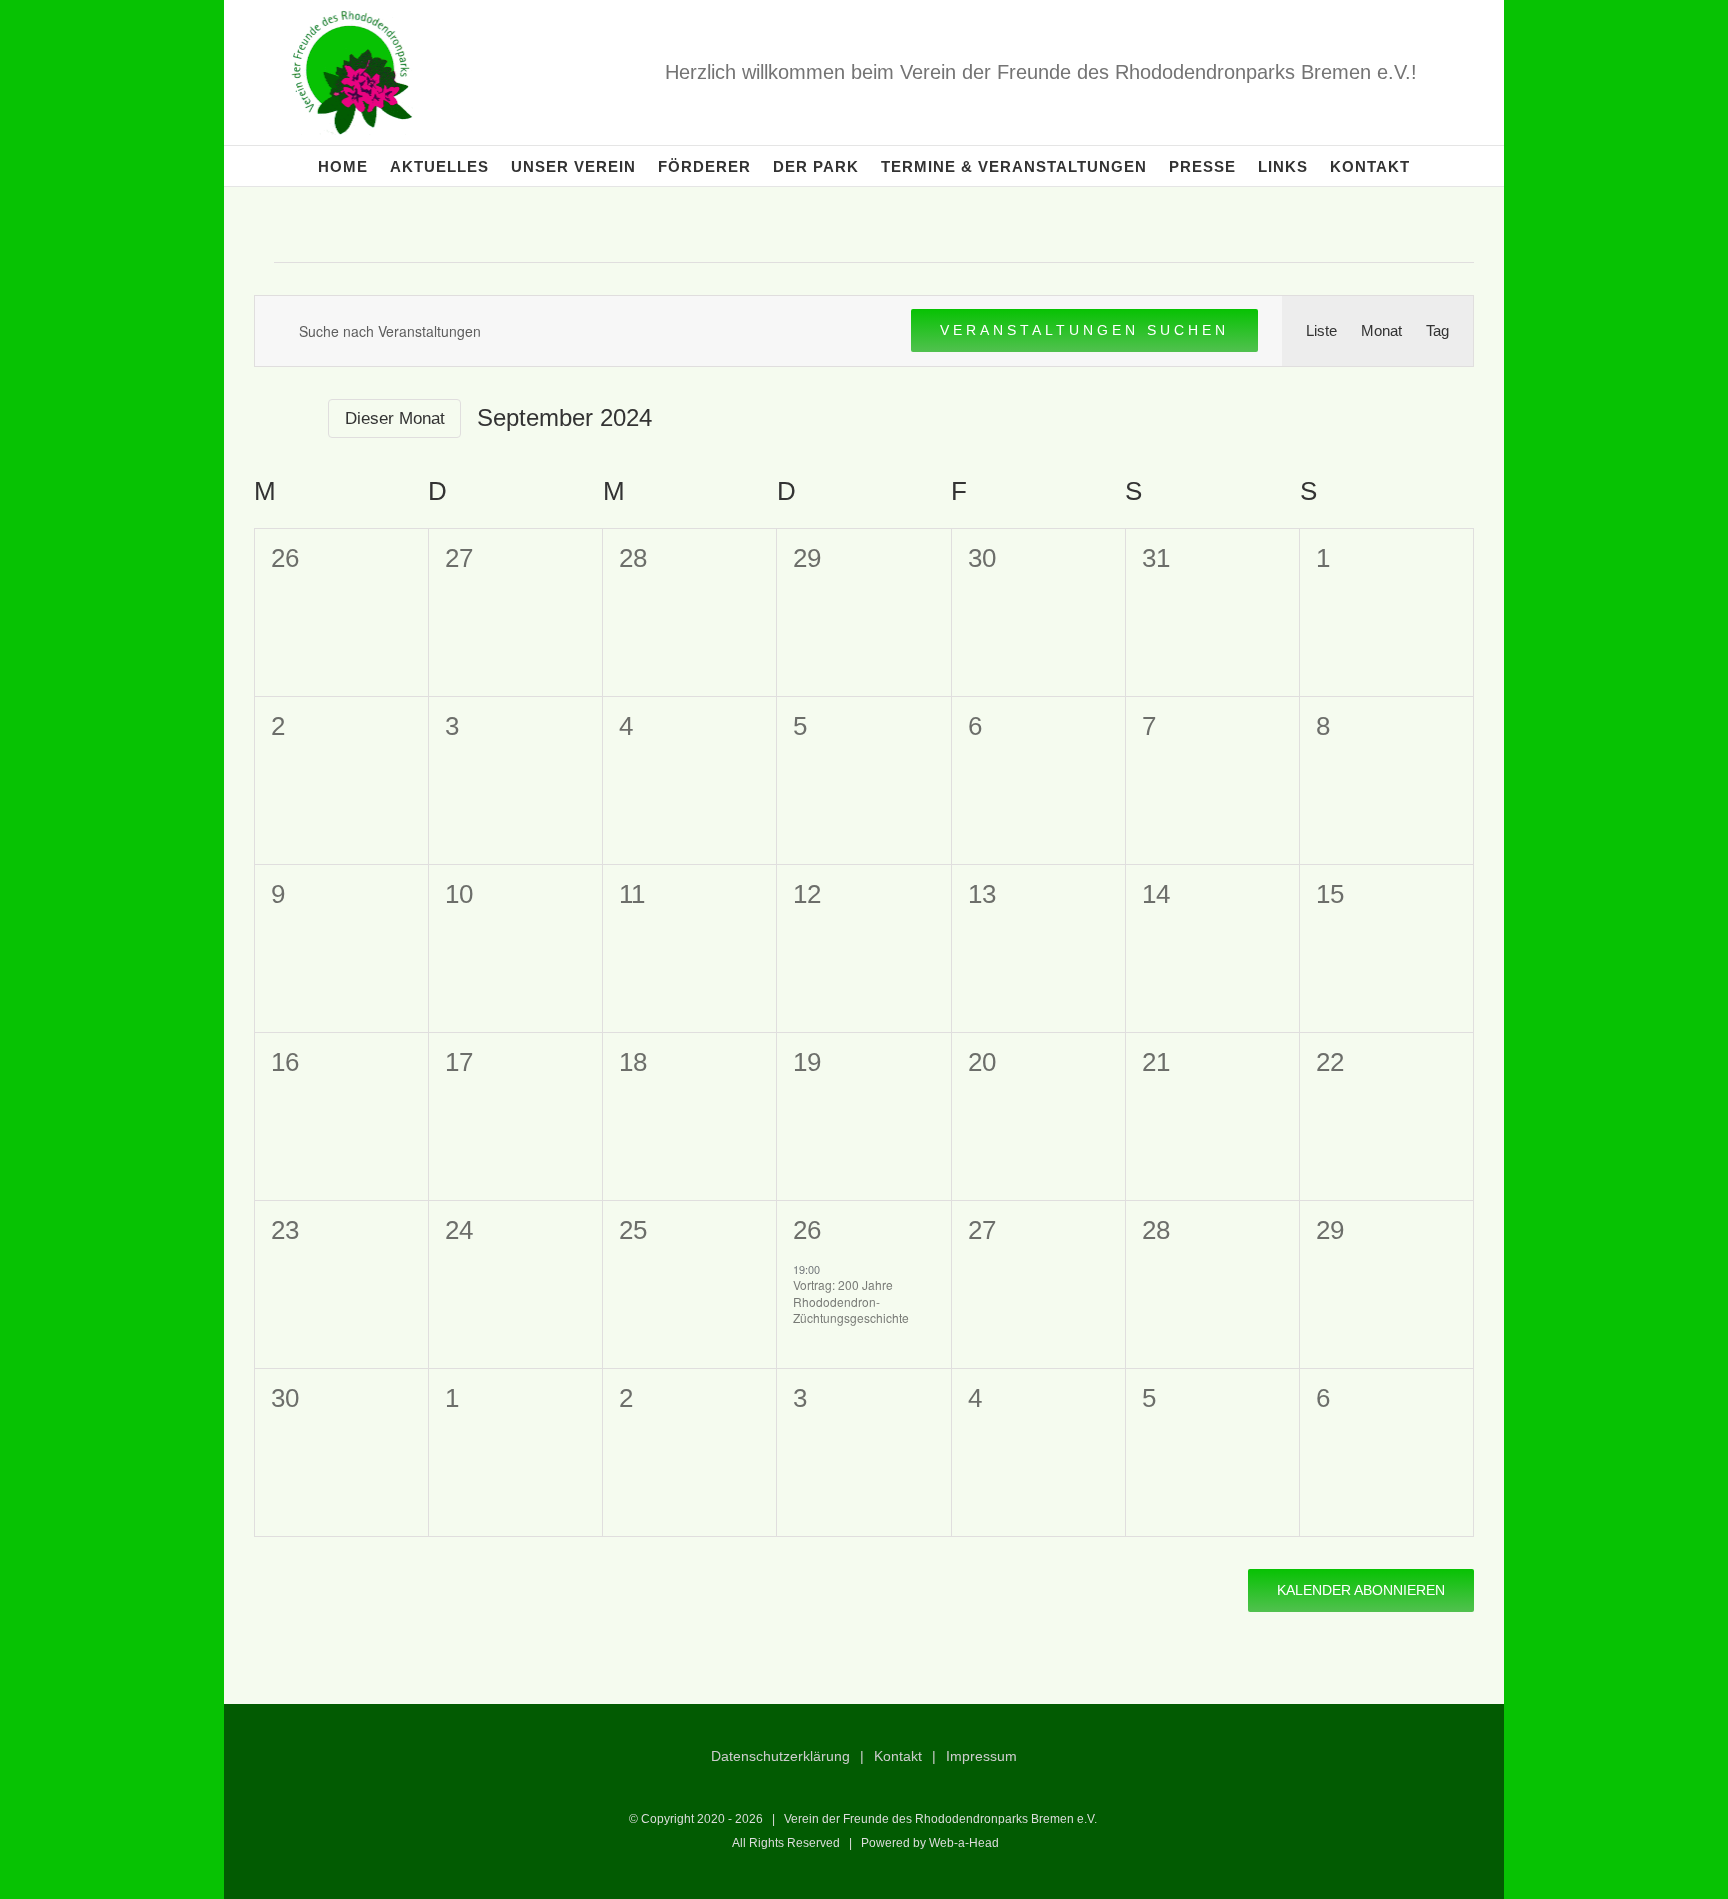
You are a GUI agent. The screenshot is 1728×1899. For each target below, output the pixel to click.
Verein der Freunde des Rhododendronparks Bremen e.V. (940, 1819)
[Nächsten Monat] (300, 419)
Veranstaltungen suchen (1084, 330)
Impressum (981, 1756)
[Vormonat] (266, 419)
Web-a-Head (964, 1843)
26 (807, 1230)
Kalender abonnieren (1361, 1590)
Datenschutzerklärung (780, 1756)
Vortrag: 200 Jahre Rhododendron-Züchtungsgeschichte (851, 1301)
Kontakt (898, 1756)
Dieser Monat (395, 418)
